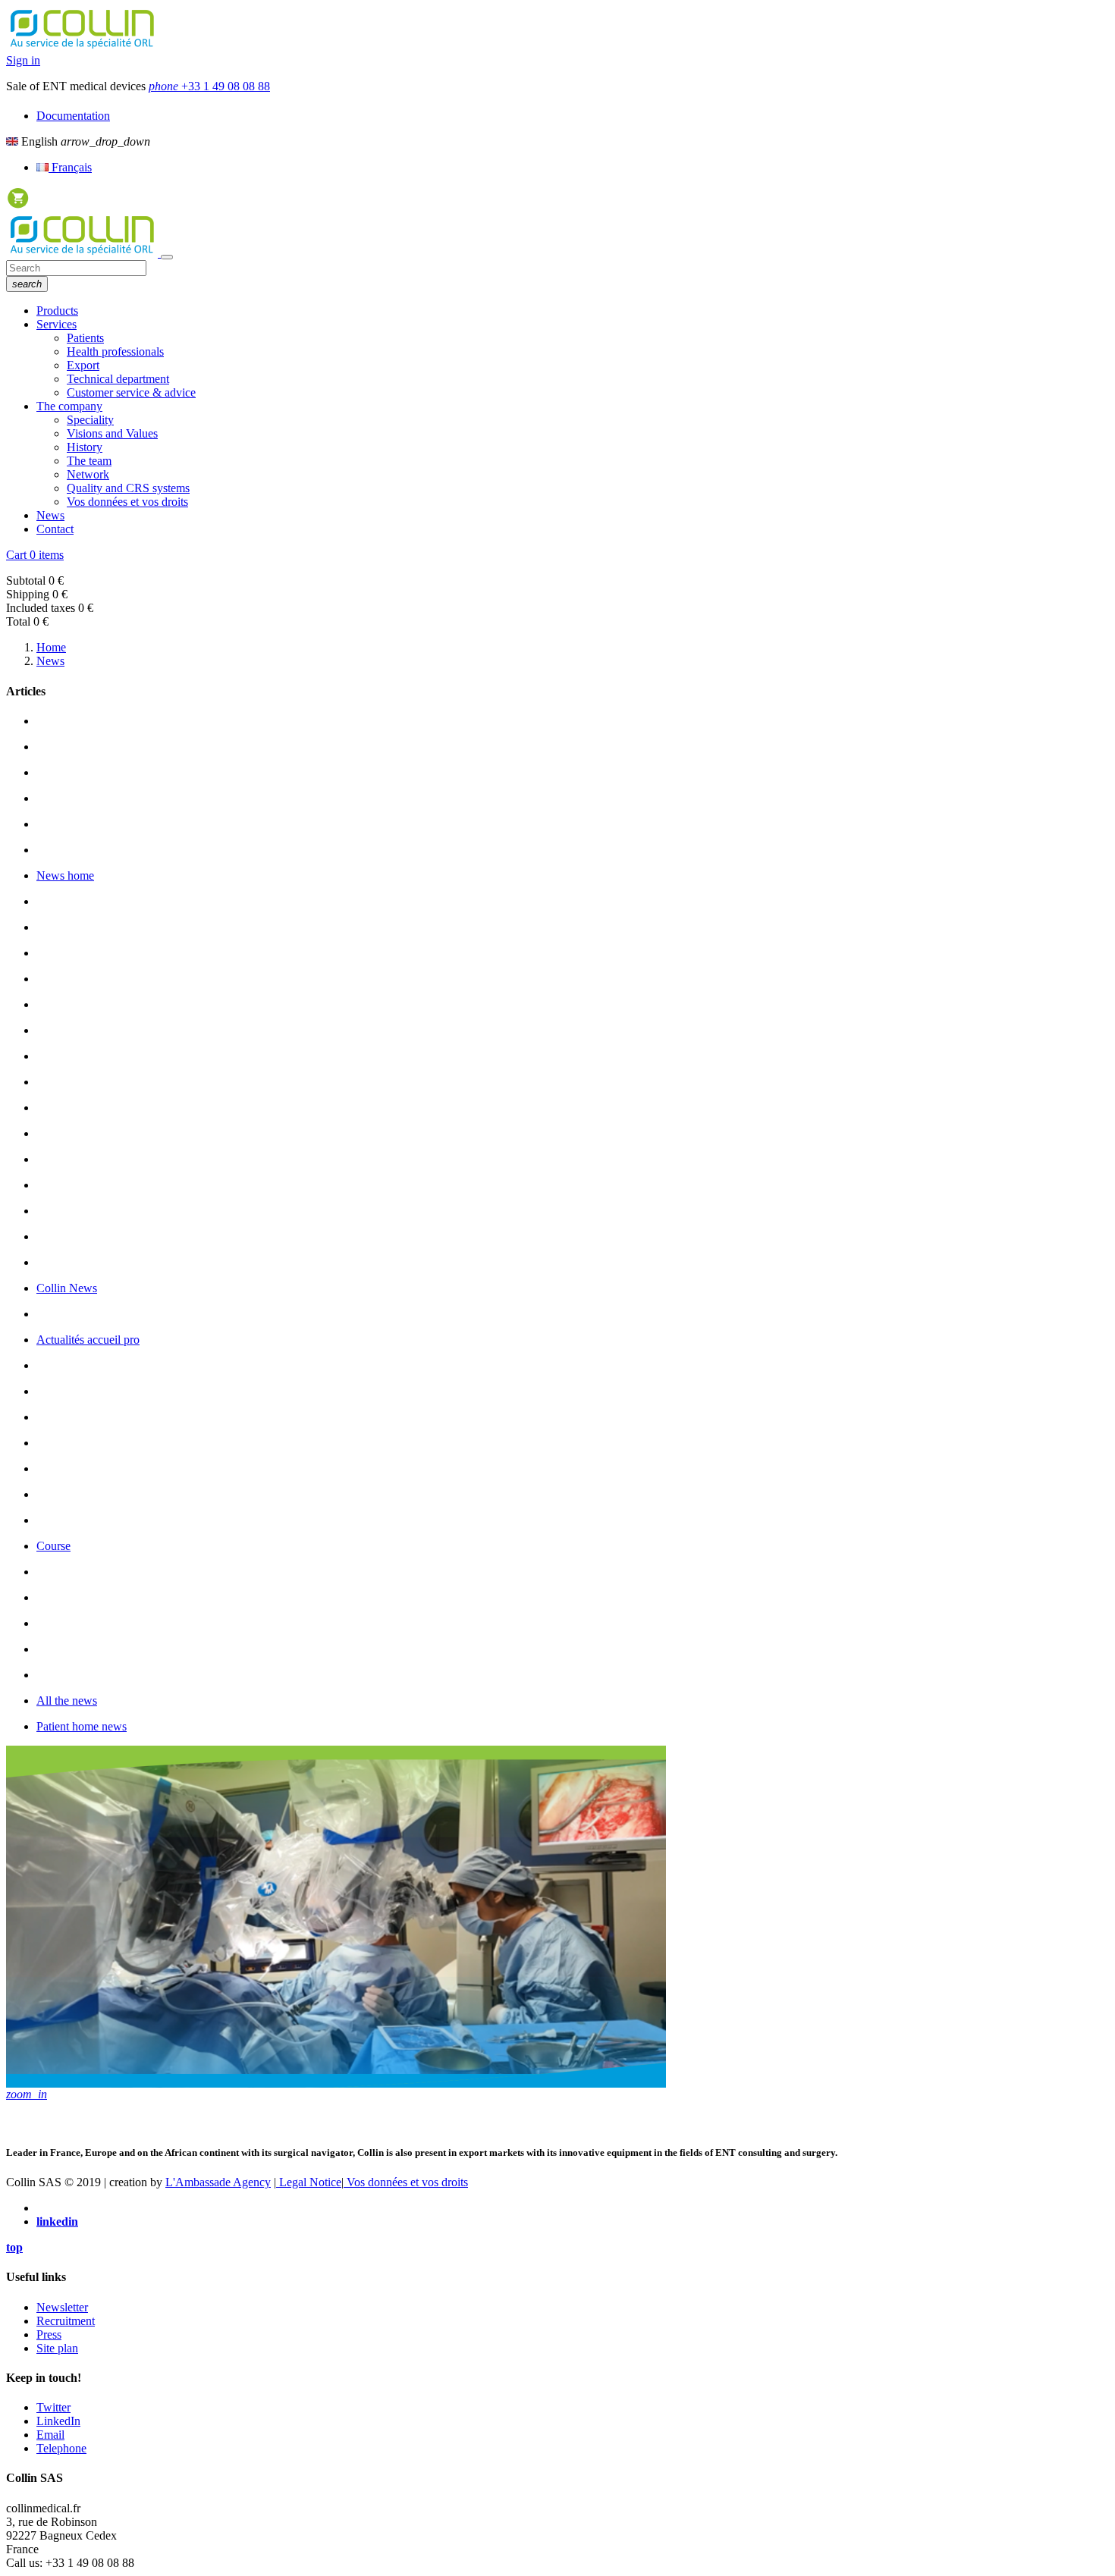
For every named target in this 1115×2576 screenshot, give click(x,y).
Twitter (53, 2407)
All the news (67, 1701)
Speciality (90, 420)
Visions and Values (112, 433)
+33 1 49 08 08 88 (209, 86)
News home (65, 875)
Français (70, 167)
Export (83, 365)
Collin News (67, 1288)
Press (49, 2334)
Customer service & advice (131, 392)
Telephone (61, 2448)
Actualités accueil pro (88, 1340)
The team (89, 461)
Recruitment (66, 2321)
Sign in (23, 60)
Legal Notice (309, 2182)
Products (57, 311)
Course (53, 1546)
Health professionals (115, 351)
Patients (85, 338)
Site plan (57, 2348)
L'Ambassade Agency (218, 2182)
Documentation (73, 116)
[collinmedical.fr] (83, 253)
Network (88, 474)
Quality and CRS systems (128, 488)
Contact (55, 529)
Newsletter (62, 2307)
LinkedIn (58, 2421)
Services (57, 324)
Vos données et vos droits (127, 502)
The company (69, 406)
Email (50, 2435)
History (85, 447)
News (50, 515)
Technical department (118, 379)
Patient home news (82, 1726)
